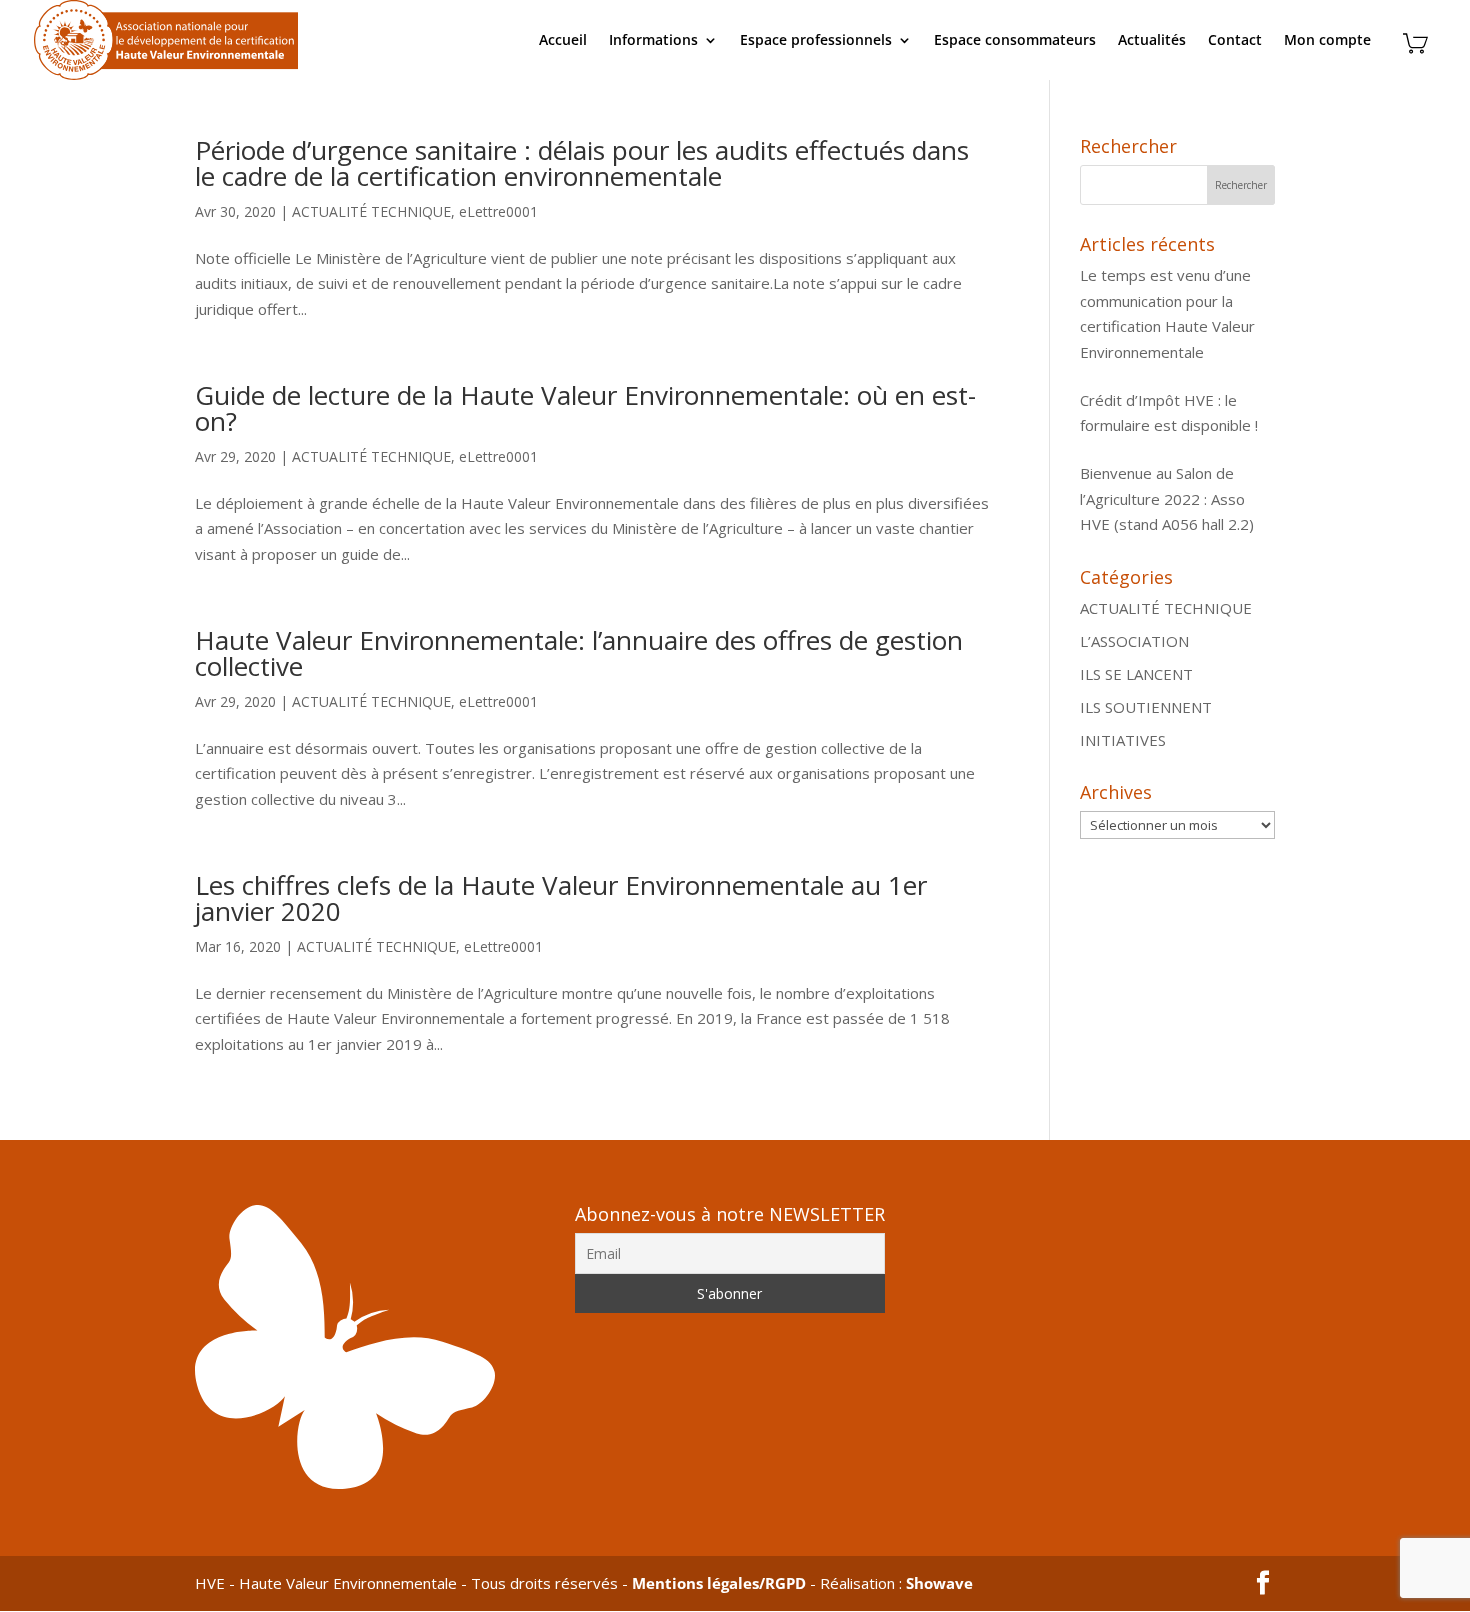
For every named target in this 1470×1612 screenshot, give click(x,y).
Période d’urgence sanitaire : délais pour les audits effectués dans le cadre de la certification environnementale (582, 163)
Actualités (1152, 41)
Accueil (563, 41)
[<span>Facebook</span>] (1263, 1584)
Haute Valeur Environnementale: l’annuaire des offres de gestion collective (579, 653)
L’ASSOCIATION (1134, 641)
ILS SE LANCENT (1136, 674)
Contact (1235, 41)
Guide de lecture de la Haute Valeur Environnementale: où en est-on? (585, 408)
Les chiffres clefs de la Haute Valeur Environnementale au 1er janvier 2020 (561, 898)
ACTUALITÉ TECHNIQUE (371, 211)
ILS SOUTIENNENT (1146, 707)
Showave (939, 1583)
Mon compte (1327, 41)
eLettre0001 (498, 211)
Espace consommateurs (1015, 41)
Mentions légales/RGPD (719, 1583)
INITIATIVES (1123, 740)
